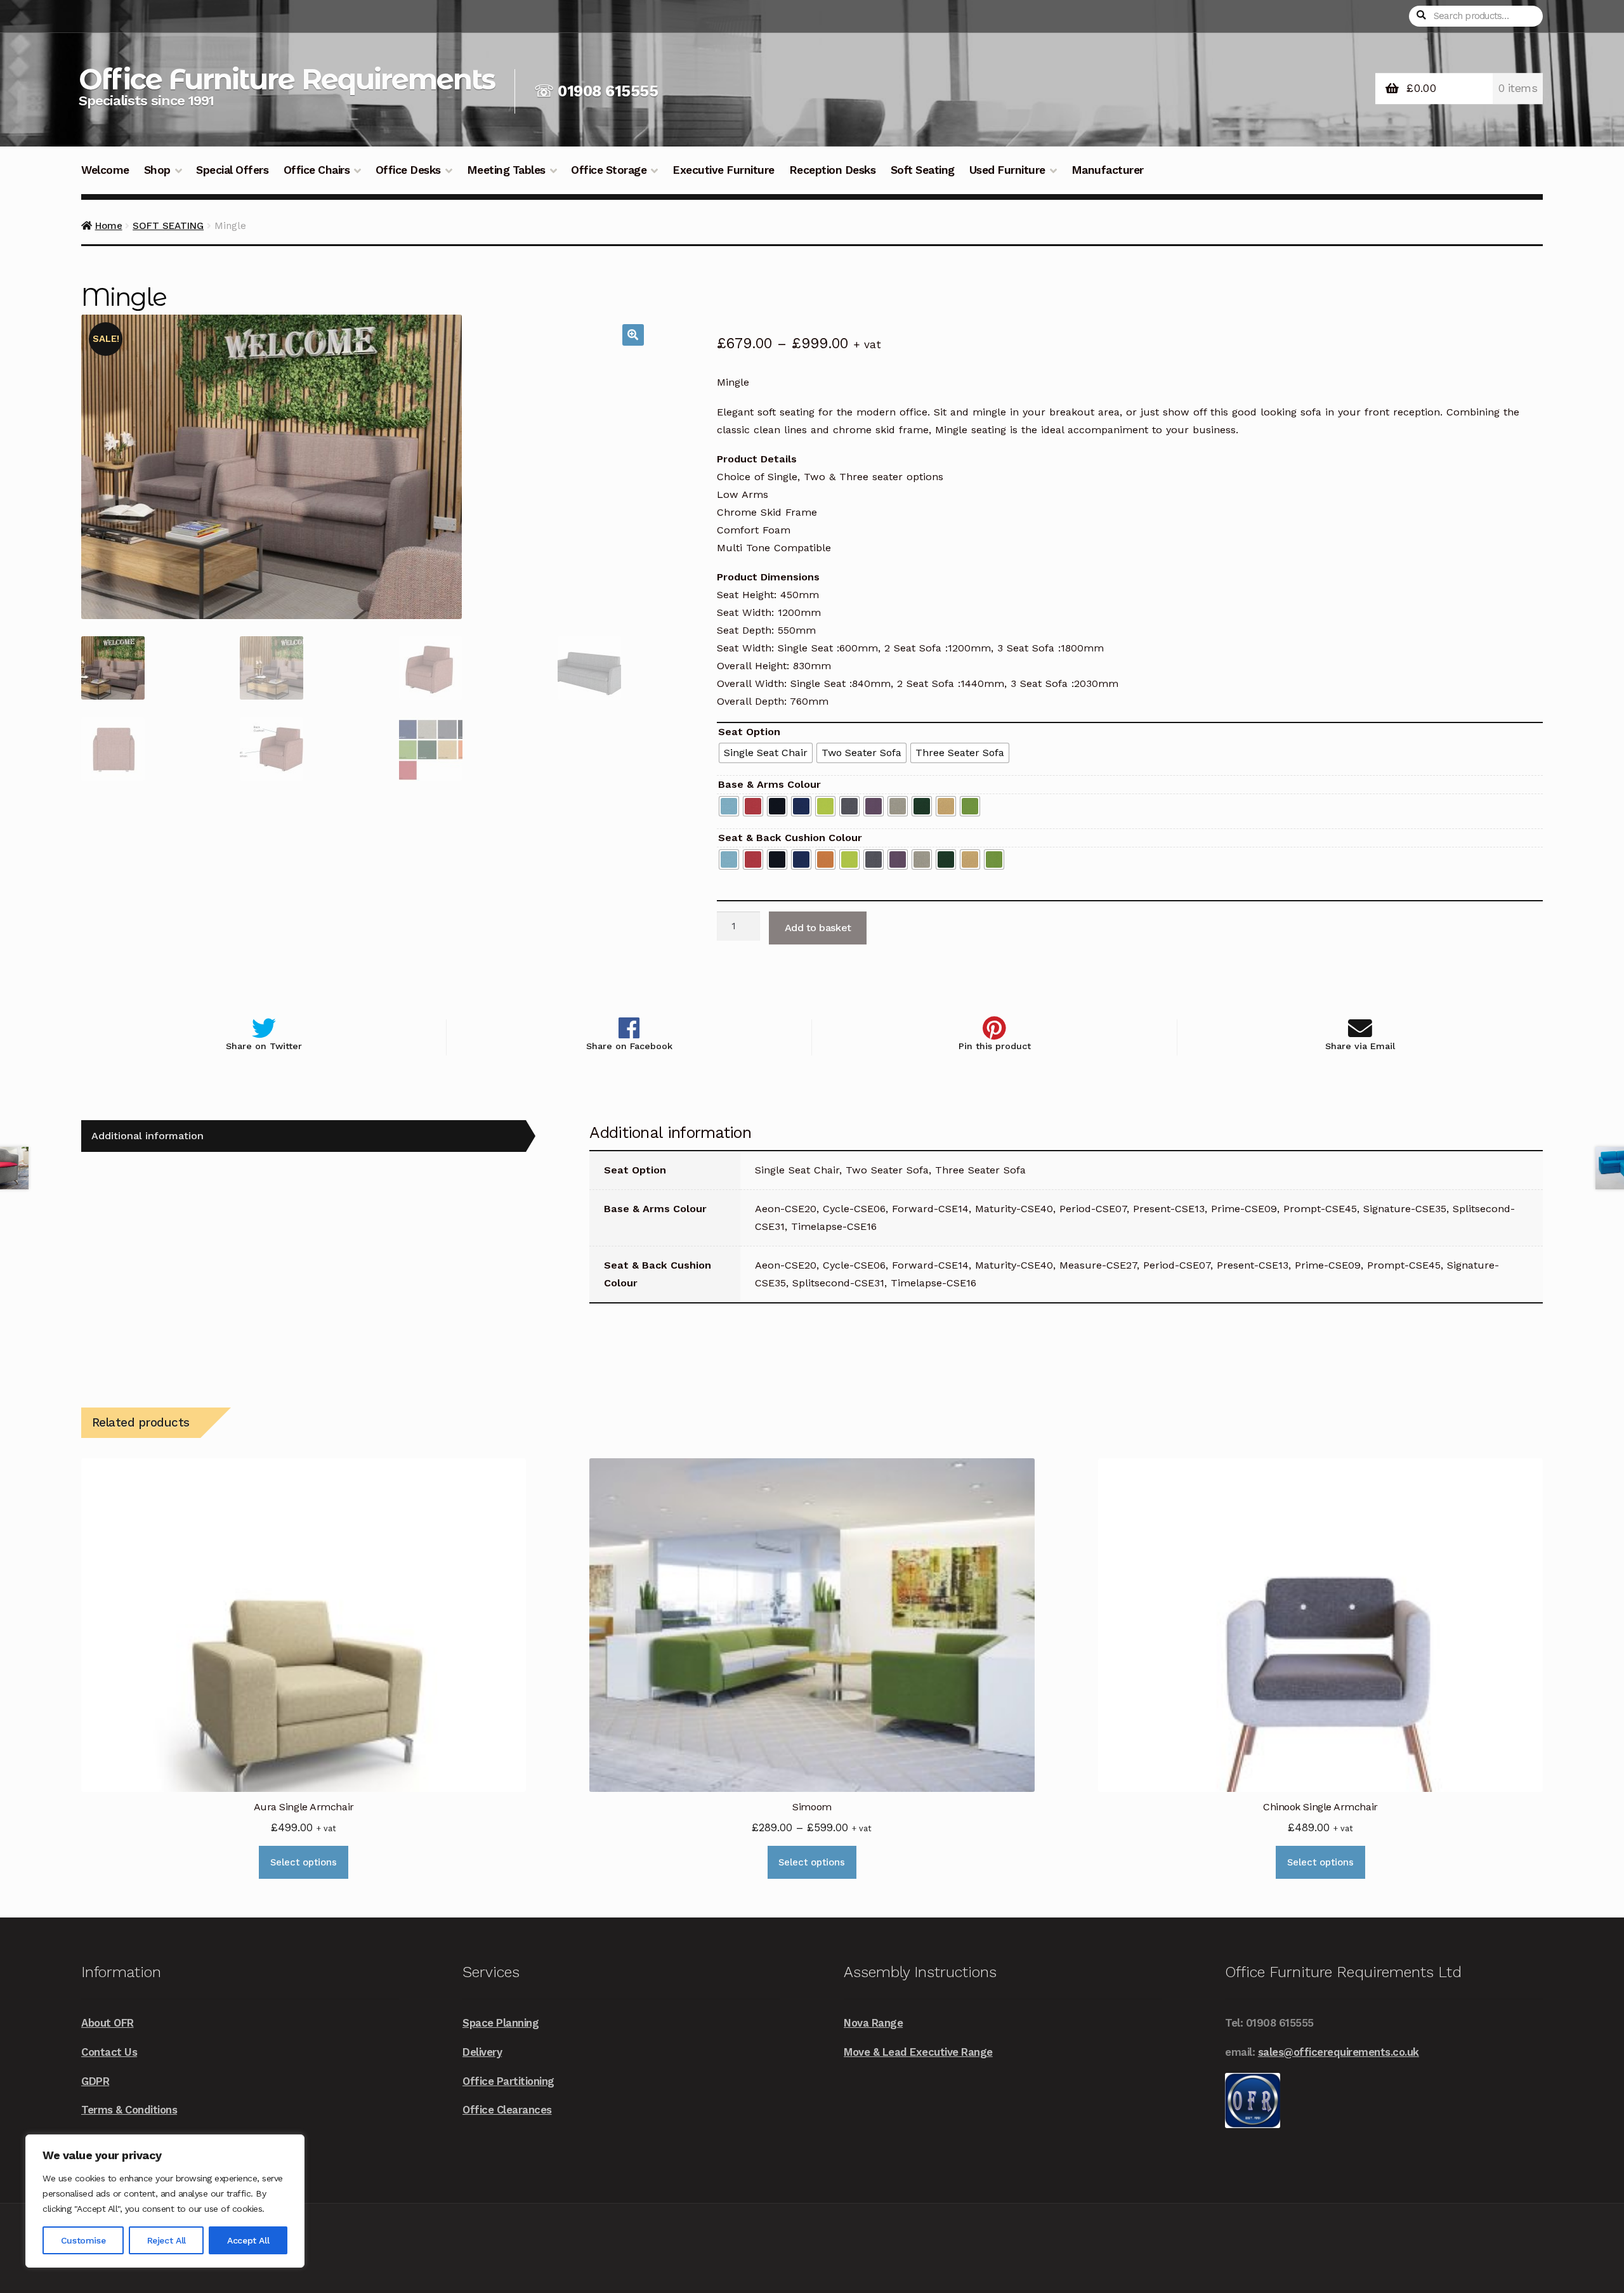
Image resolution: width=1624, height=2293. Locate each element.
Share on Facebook (629, 1046)
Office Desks (408, 170)
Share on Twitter (264, 1046)
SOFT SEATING (168, 226)
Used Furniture (1007, 170)
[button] (633, 335)
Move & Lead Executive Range (918, 2052)
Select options (304, 1862)
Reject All (167, 2240)
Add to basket (818, 928)
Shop (157, 170)
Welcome (105, 170)
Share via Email (1360, 1046)
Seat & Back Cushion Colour (790, 838)
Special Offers (232, 170)
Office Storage (609, 170)
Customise (83, 2240)
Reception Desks (833, 170)
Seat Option (749, 732)
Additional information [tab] (147, 1136)
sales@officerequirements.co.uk (1339, 2052)
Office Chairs (317, 170)
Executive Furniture (724, 170)
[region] (165, 2201)
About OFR (108, 2023)
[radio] (766, 753)
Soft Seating (923, 170)
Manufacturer (1108, 170)
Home (109, 226)
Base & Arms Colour (769, 784)
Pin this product (995, 1046)
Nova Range (873, 2023)
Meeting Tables (506, 170)
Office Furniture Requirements (287, 79)
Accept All (248, 2240)
